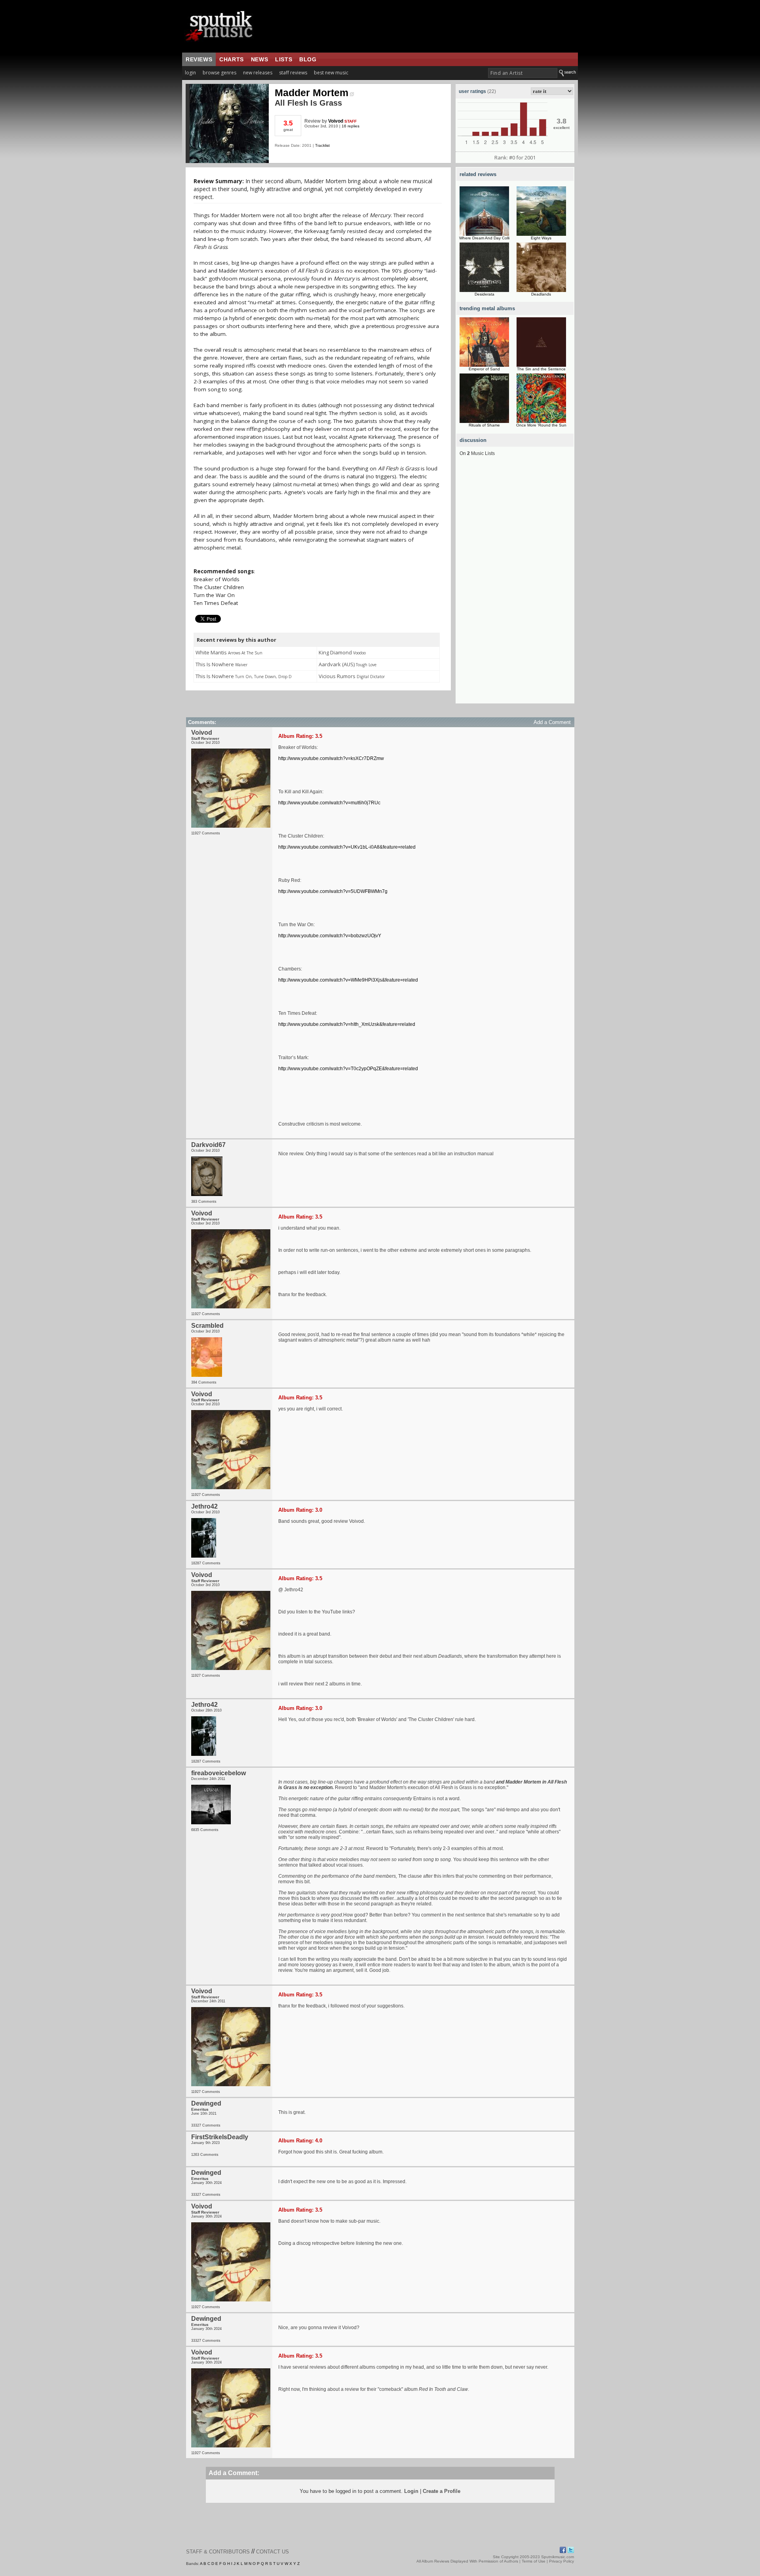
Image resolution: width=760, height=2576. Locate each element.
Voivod (336, 121)
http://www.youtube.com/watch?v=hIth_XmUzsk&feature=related (347, 1024)
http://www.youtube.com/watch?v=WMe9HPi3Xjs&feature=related (348, 980)
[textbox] (523, 73)
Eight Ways (541, 238)
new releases (258, 73)
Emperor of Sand (484, 369)
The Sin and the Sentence (541, 369)
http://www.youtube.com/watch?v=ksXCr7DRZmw (331, 758)
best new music (331, 73)
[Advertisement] (515, 585)
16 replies (351, 126)
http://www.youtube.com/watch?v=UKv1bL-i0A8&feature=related (347, 847)
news (259, 59)
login (190, 73)
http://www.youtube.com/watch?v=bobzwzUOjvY (330, 936)
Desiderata (484, 294)
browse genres (219, 73)
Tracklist (322, 145)
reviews (199, 59)
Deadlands (541, 294)
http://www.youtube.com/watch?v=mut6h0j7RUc (329, 803)
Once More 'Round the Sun (541, 425)
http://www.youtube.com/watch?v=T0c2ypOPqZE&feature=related (348, 1069)
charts (232, 59)
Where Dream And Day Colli (484, 238)
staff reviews (293, 73)
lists (284, 59)
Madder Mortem (312, 93)
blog (308, 59)
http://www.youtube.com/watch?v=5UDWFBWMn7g (333, 891)
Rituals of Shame (484, 425)
